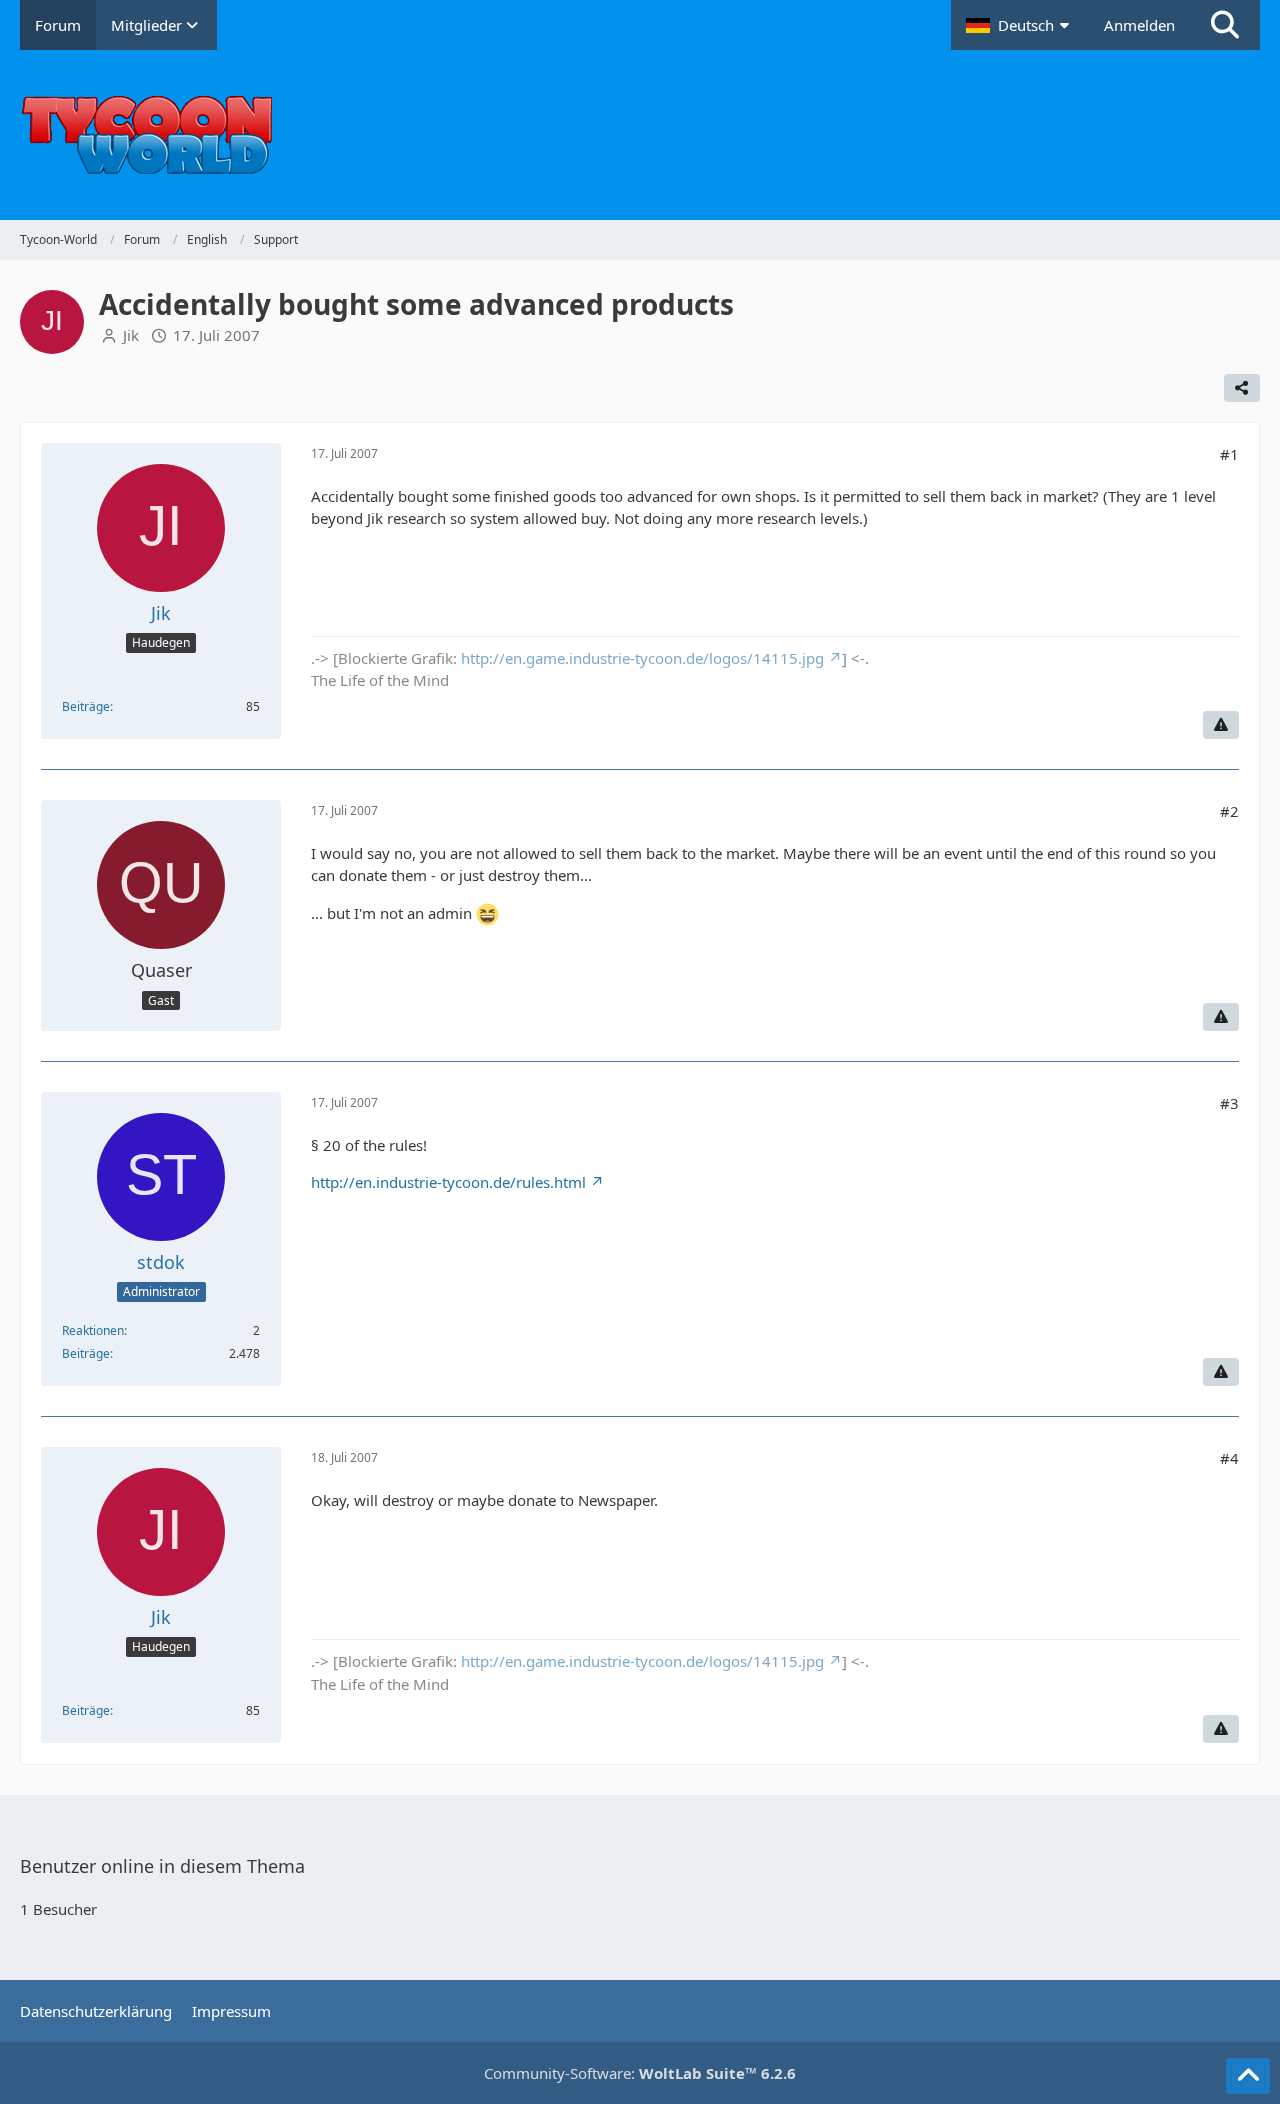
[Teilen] (1242, 388)
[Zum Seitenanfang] (1248, 2076)
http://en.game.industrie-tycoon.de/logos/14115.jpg (642, 658)
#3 (1229, 1103)
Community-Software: (640, 2073)
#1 (1229, 454)
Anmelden (1139, 25)
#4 (1229, 1458)
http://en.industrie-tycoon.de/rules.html (448, 1182)
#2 (1229, 811)
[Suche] (1225, 25)
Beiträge (86, 706)
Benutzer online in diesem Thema (162, 1866)
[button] (1020, 25)
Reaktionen (93, 1330)
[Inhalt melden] (1221, 725)
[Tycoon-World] (640, 135)
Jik (131, 335)
